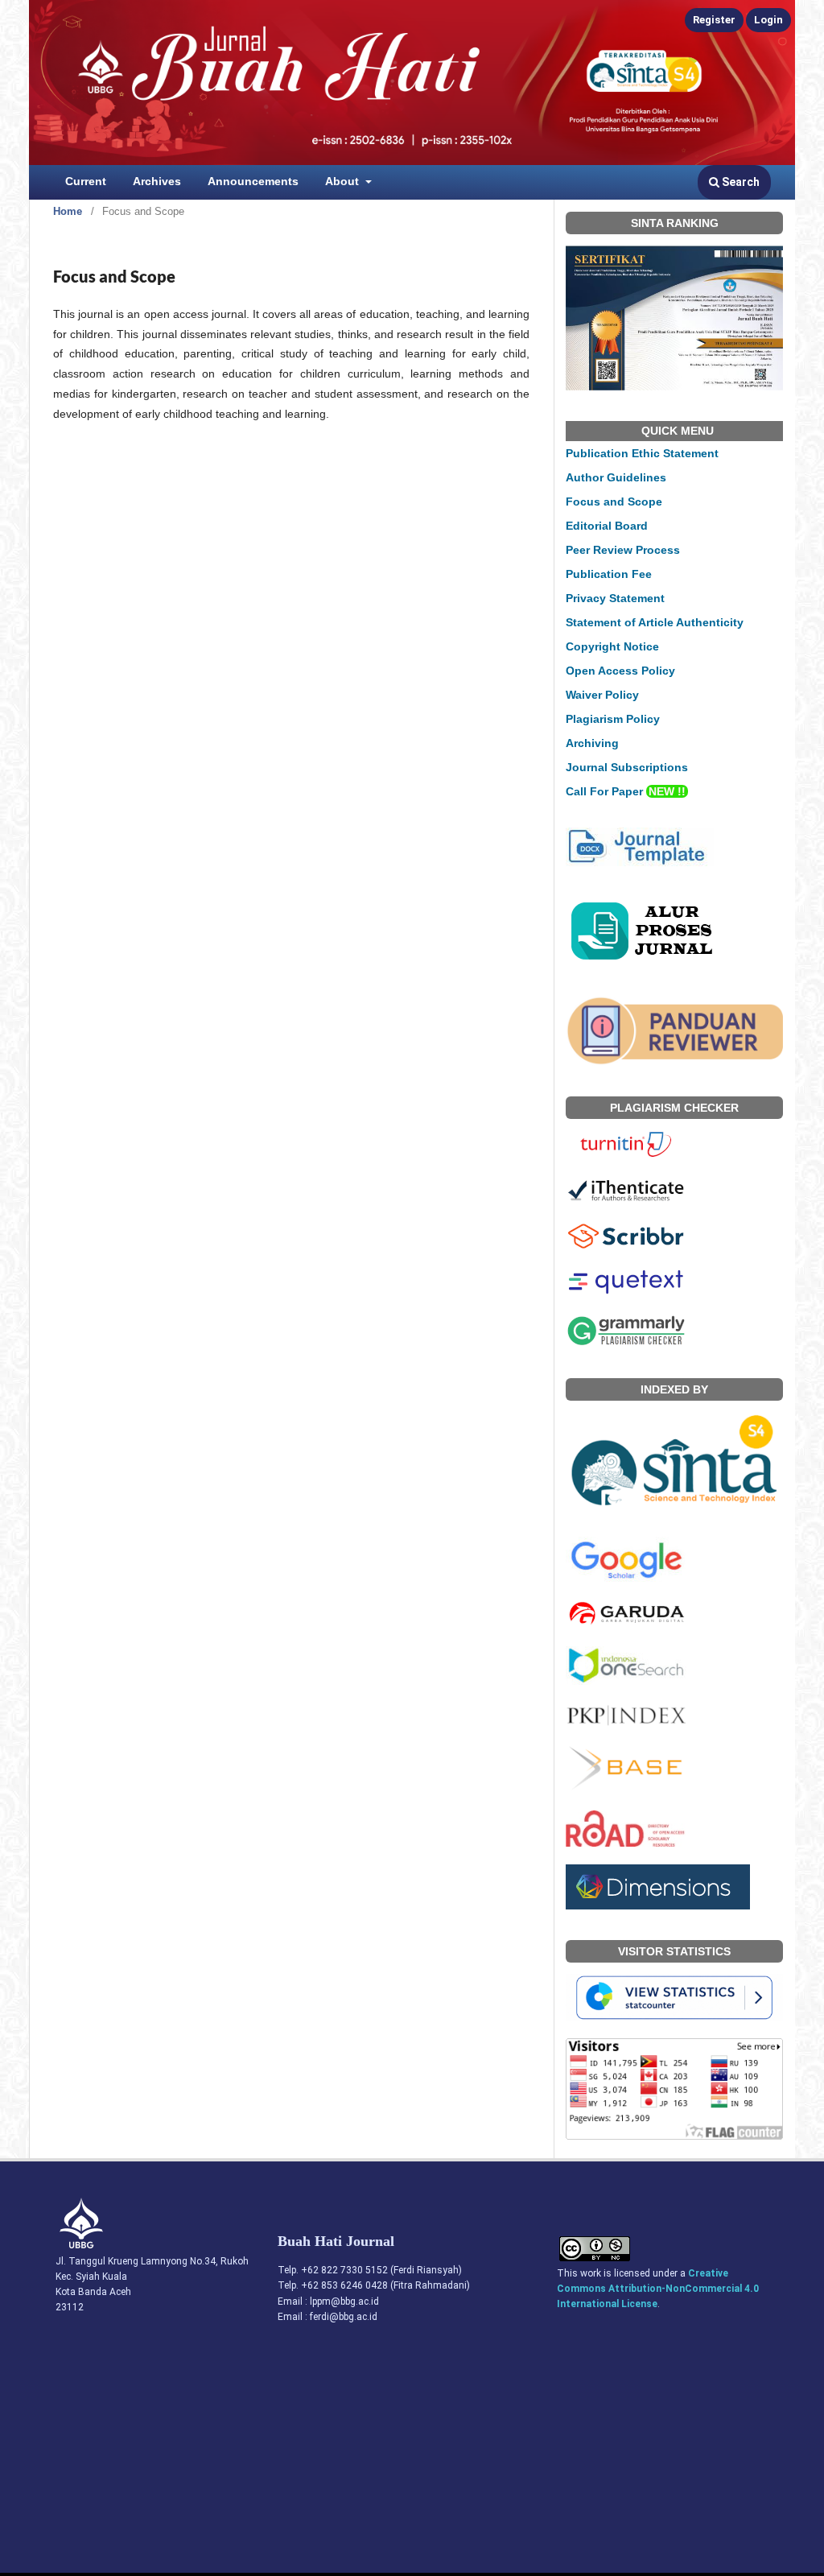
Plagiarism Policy (613, 719)
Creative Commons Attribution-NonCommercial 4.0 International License (658, 2289)
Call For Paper (626, 791)
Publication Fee (609, 574)
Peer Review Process (623, 550)
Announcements (253, 181)
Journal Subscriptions (627, 767)
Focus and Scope (614, 502)
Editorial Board (607, 526)
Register (714, 20)
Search (740, 182)
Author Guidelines (616, 477)
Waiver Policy (602, 695)
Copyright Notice (612, 646)
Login (768, 20)
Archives (157, 181)
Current (86, 181)
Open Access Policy (620, 671)
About (344, 181)
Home (68, 211)
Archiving (592, 743)
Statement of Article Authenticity (655, 622)
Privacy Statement (615, 598)
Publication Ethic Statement (642, 453)
